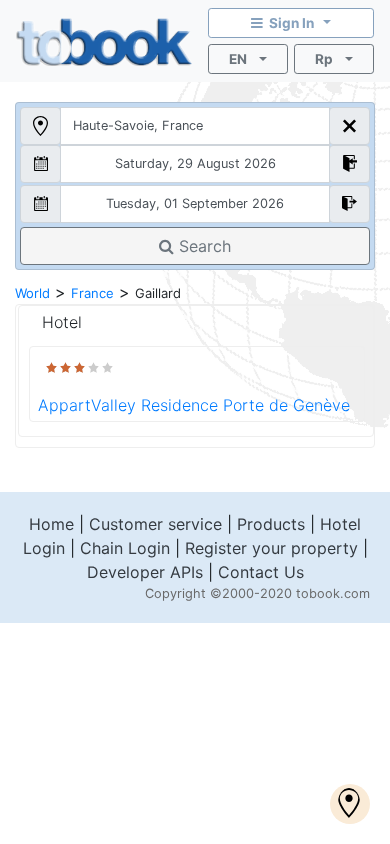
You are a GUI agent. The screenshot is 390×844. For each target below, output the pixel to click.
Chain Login (125, 548)
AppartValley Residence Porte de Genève (194, 405)
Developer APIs (145, 572)
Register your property (271, 548)
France (92, 293)
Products (271, 524)
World (32, 293)
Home (51, 524)
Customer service (155, 524)
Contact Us (261, 572)
